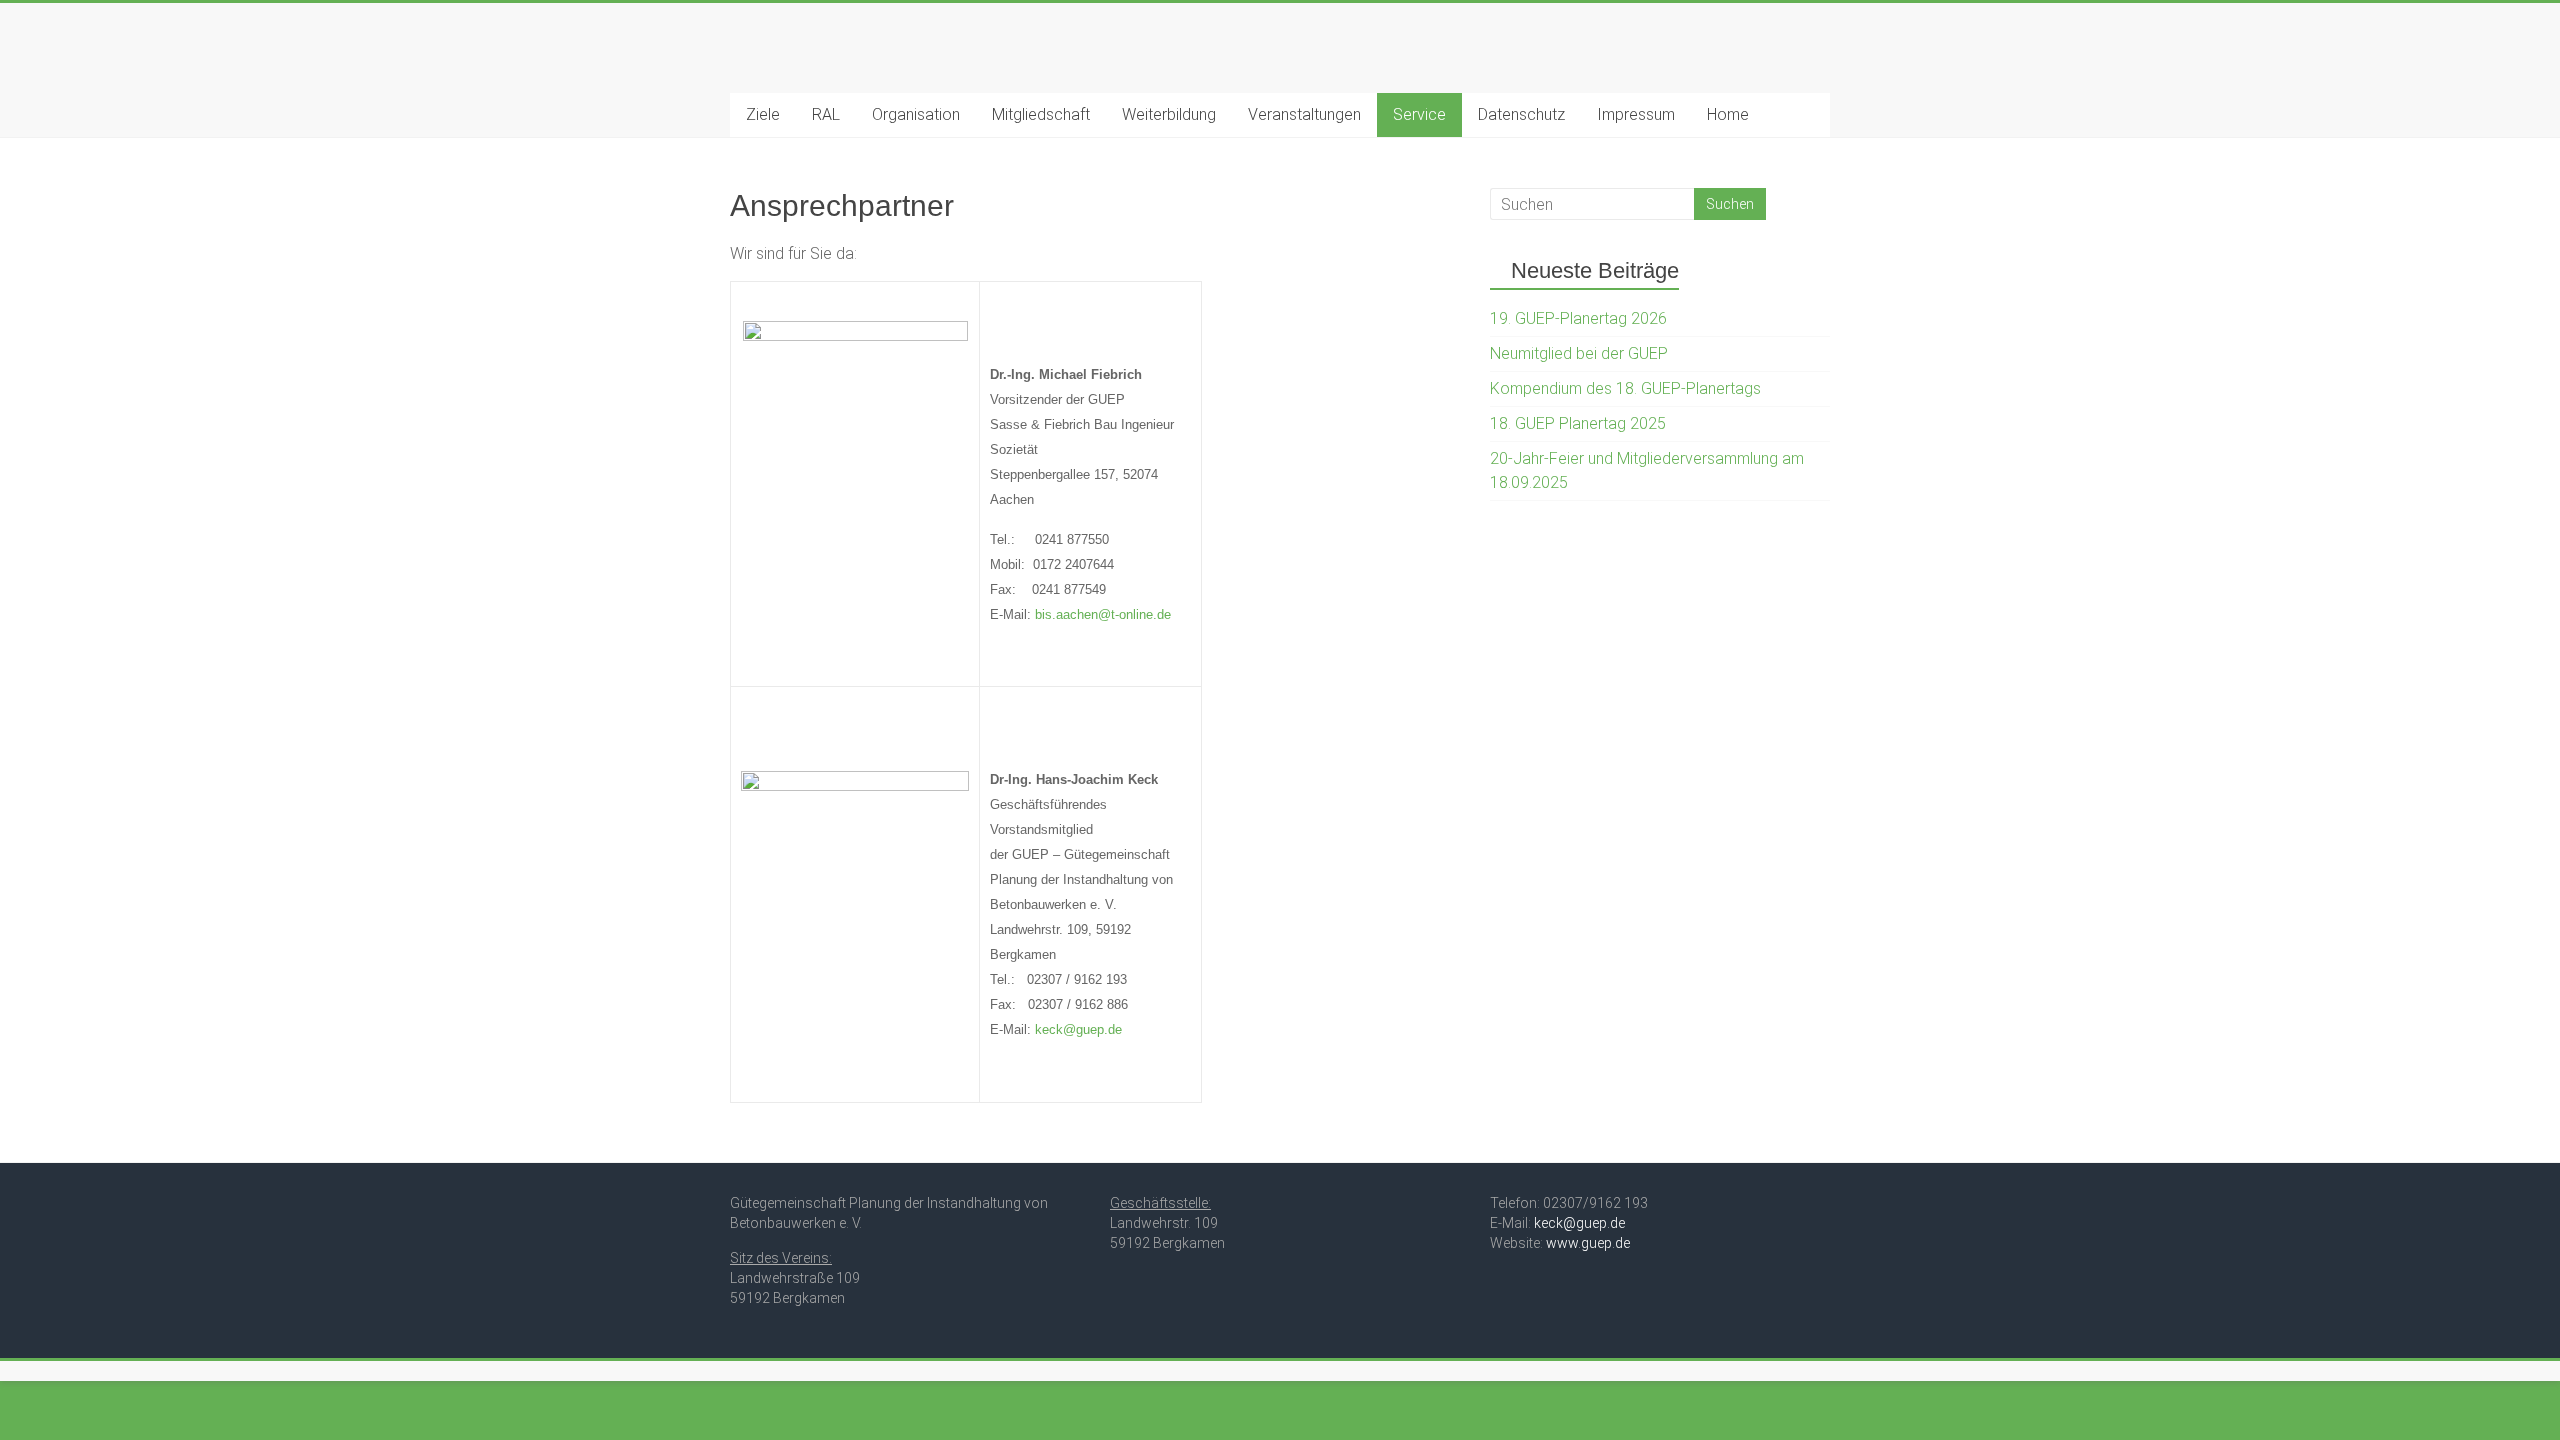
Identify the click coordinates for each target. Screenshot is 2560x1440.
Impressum (1636, 114)
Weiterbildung (1169, 114)
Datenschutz (1521, 114)
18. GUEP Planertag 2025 (1578, 423)
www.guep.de (1588, 1243)
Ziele (763, 114)
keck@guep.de (1078, 1029)
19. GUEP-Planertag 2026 (1578, 318)
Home (1728, 114)
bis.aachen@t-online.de (1103, 614)
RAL (826, 114)
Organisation (916, 114)
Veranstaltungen (1304, 114)
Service (1419, 114)
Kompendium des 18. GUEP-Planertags (1625, 388)
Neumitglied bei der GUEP (1579, 353)
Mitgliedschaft (1041, 114)
